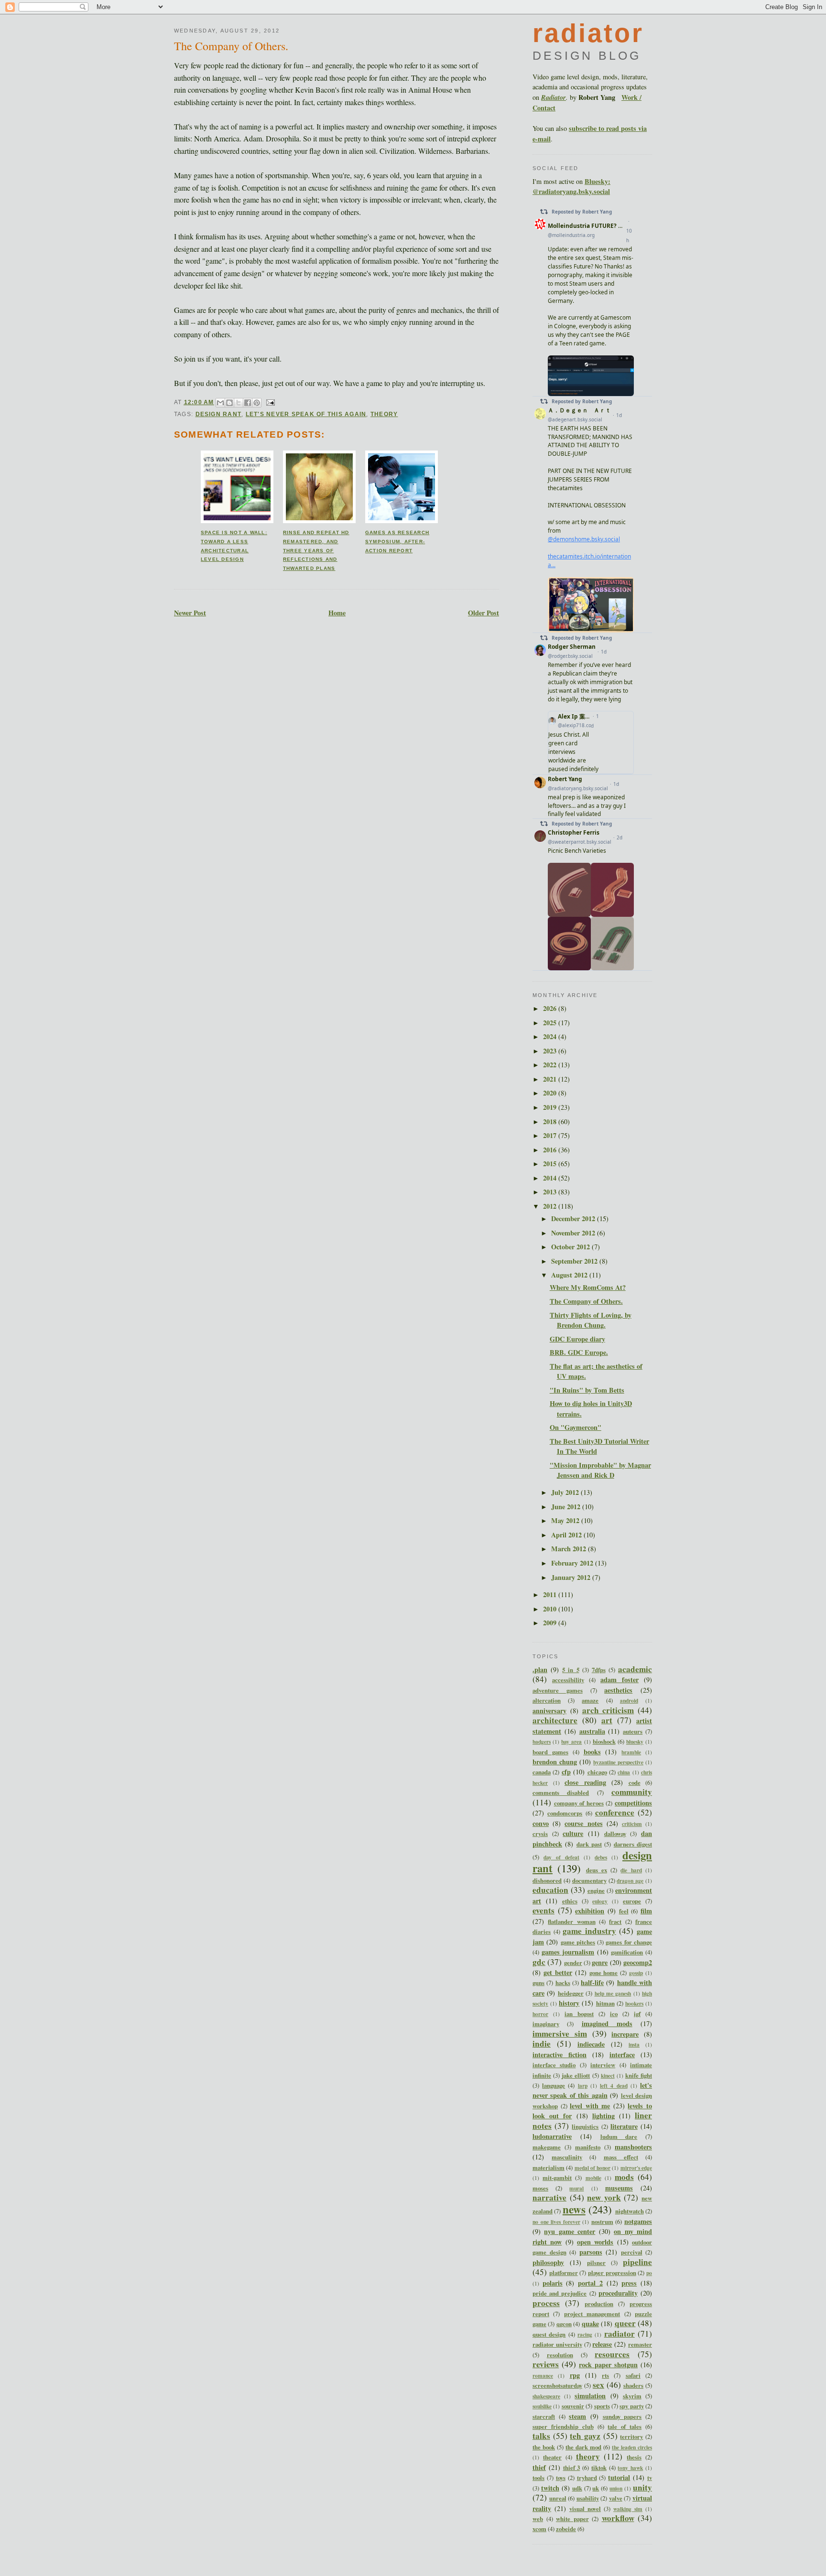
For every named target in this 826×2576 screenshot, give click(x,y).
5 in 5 (571, 1670)
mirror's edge (636, 2168)
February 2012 (573, 1563)
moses (540, 2188)
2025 (551, 1023)
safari (633, 2375)
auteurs (633, 1731)
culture (573, 1833)
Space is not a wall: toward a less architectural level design (234, 546)
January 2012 (572, 1577)
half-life (592, 1982)
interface (622, 2055)
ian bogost (579, 2014)
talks (541, 2436)
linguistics (585, 2126)
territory (631, 2436)
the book (544, 2447)
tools (538, 2478)
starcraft (544, 2416)
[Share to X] (239, 403)
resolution (560, 2355)
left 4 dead (614, 2086)
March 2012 (570, 1549)
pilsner (596, 2263)
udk (577, 2488)
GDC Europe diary (577, 1339)
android (629, 1701)
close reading (585, 1782)
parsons (591, 2252)
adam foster (619, 1680)
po (649, 2273)
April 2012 (567, 1535)
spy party (631, 2406)
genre (600, 1962)
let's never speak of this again (306, 414)
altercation (547, 1700)
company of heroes (579, 1803)
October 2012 (571, 1247)
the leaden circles (632, 2447)
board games (550, 1752)
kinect (608, 2076)
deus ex (597, 1870)
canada (542, 1772)
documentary (589, 1880)
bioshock (604, 1741)
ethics (570, 1901)
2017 (551, 1135)
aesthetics (618, 1690)
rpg (575, 2375)
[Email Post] (269, 402)
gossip (636, 1973)
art (607, 1720)
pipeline (637, 2262)
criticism (632, 1824)
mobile (593, 2178)
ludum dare (619, 2136)
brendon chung (555, 1762)
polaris (553, 2283)
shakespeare (546, 2396)
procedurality (618, 2293)
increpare (625, 2034)
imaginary (546, 2024)
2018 (551, 1122)
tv (650, 2478)
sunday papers (622, 2416)
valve (616, 2498)
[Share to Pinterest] (257, 403)
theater (552, 2457)
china (624, 1772)
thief (539, 2467)
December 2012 (574, 1218)
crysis (540, 1834)
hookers (634, 2003)
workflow (618, 2518)
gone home (604, 1973)
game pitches (578, 1942)
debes (601, 1857)
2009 (551, 1623)
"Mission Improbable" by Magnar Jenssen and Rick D (600, 1470)
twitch (550, 2488)
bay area (571, 1742)
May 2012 (566, 1520)
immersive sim (560, 2034)
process (546, 2303)
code (635, 1782)
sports (602, 2406)
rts (605, 2375)
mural (576, 2188)
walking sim (628, 2509)
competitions (633, 1803)
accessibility (568, 1680)
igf (637, 2014)
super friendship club (563, 2426)
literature (624, 2126)
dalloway (615, 1834)
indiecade (591, 2044)
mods (624, 2177)
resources (612, 2354)
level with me (590, 2106)
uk (596, 2488)
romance (543, 2376)
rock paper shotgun (608, 2365)
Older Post (484, 613)
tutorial (619, 2477)
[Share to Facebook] (248, 403)
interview (603, 2065)
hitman (605, 2003)
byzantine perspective (618, 1762)
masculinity (567, 2157)
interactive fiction (560, 2055)
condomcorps (565, 1813)
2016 (551, 1150)
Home (337, 613)
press (629, 2283)
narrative (549, 2197)
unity (642, 2487)
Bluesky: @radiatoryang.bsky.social (571, 186)
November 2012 (574, 1233)
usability (588, 2498)
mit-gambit (557, 2178)
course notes (583, 1823)
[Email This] (220, 403)
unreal (558, 2498)
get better (558, 1972)
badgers (542, 1742)
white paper (572, 2519)
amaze (590, 1700)
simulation (590, 2396)
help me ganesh (613, 1993)
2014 (551, 1178)
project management (592, 2314)
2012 (551, 1206)
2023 (551, 1051)
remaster (640, 2344)
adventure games (558, 1690)
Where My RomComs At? (588, 1287)
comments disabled (561, 1792)
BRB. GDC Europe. (579, 1352)
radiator (619, 2334)
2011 (551, 1594)
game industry (589, 1931)
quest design (549, 2334)
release (602, 2344)
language (554, 2085)
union (616, 2488)
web (538, 2519)
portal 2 (590, 2283)
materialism (549, 2168)
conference (615, 1812)
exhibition (590, 1911)
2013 (551, 1192)
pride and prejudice (560, 2293)
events (543, 1910)
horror (540, 2014)
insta (634, 2045)
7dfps (599, 1670)
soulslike (542, 2406)
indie (542, 2044)
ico (614, 2014)
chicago (597, 1772)
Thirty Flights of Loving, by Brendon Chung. (591, 1320)
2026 (551, 1008)
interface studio (554, 2065)
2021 (551, 1079)
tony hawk (630, 2468)
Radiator (554, 97)
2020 (551, 1093)
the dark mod (583, 2447)
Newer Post (190, 613)
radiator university (557, 2344)
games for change (629, 1942)
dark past (589, 1844)
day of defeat (561, 1857)
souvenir (573, 2406)
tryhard (587, 2478)
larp (583, 2086)
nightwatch (630, 2211)
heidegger (571, 1993)
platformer (564, 2273)
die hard (631, 1870)
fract (615, 1921)
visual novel (585, 2509)
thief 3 (572, 2468)
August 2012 (570, 1275)
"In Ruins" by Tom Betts (587, 1390)
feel (624, 1911)
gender (573, 1963)
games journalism (568, 1952)
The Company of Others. (231, 46)
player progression (612, 2273)
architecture (555, 1720)
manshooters (633, 2147)
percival (632, 2252)
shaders (633, 2385)
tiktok (599, 2468)
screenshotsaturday (557, 2385)
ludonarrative (552, 2136)
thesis (634, 2457)
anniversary (549, 1711)
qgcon (564, 2324)
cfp (566, 1772)
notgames (638, 2221)
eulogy (600, 1901)
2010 (551, 1609)
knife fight (639, 2075)
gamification (627, 1952)
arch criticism (608, 1710)
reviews (546, 2364)
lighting (603, 2116)
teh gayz (585, 2436)
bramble (631, 1752)
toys (561, 2478)
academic (635, 1669)
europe (632, 1901)
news (574, 2209)
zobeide (566, 2529)
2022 (551, 1065)
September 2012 (575, 1261)
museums (619, 2188)
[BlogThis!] (229, 403)
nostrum (602, 2222)
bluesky (635, 1742)
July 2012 (566, 1492)
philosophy (548, 2262)
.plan (540, 1669)
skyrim (632, 2396)
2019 (551, 1107)
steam (577, 2416)
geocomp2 (638, 1962)
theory (384, 414)
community (632, 1792)
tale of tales (625, 2426)
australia (592, 1731)
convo (541, 1823)
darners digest (633, 1844)
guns (538, 1983)
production (599, 2304)
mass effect (621, 2157)
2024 (551, 1036)
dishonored (547, 1880)
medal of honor (593, 2168)
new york (604, 2197)
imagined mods (607, 2023)
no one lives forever (556, 2222)
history (569, 2003)
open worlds (595, 2242)
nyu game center (570, 2231)
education (550, 1890)
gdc (539, 1962)
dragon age (630, 1881)
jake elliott (576, 2075)
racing (585, 2334)
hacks (563, 1983)
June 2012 (567, 1507)
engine (596, 1890)
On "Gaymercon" (576, 1427)
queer (625, 2323)
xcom (539, 2529)
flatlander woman (571, 1921)
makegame (547, 2147)
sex (598, 2385)
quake (590, 2324)
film (646, 1911)
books (592, 1752)
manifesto (588, 2147)
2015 (551, 1164)
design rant (219, 414)
